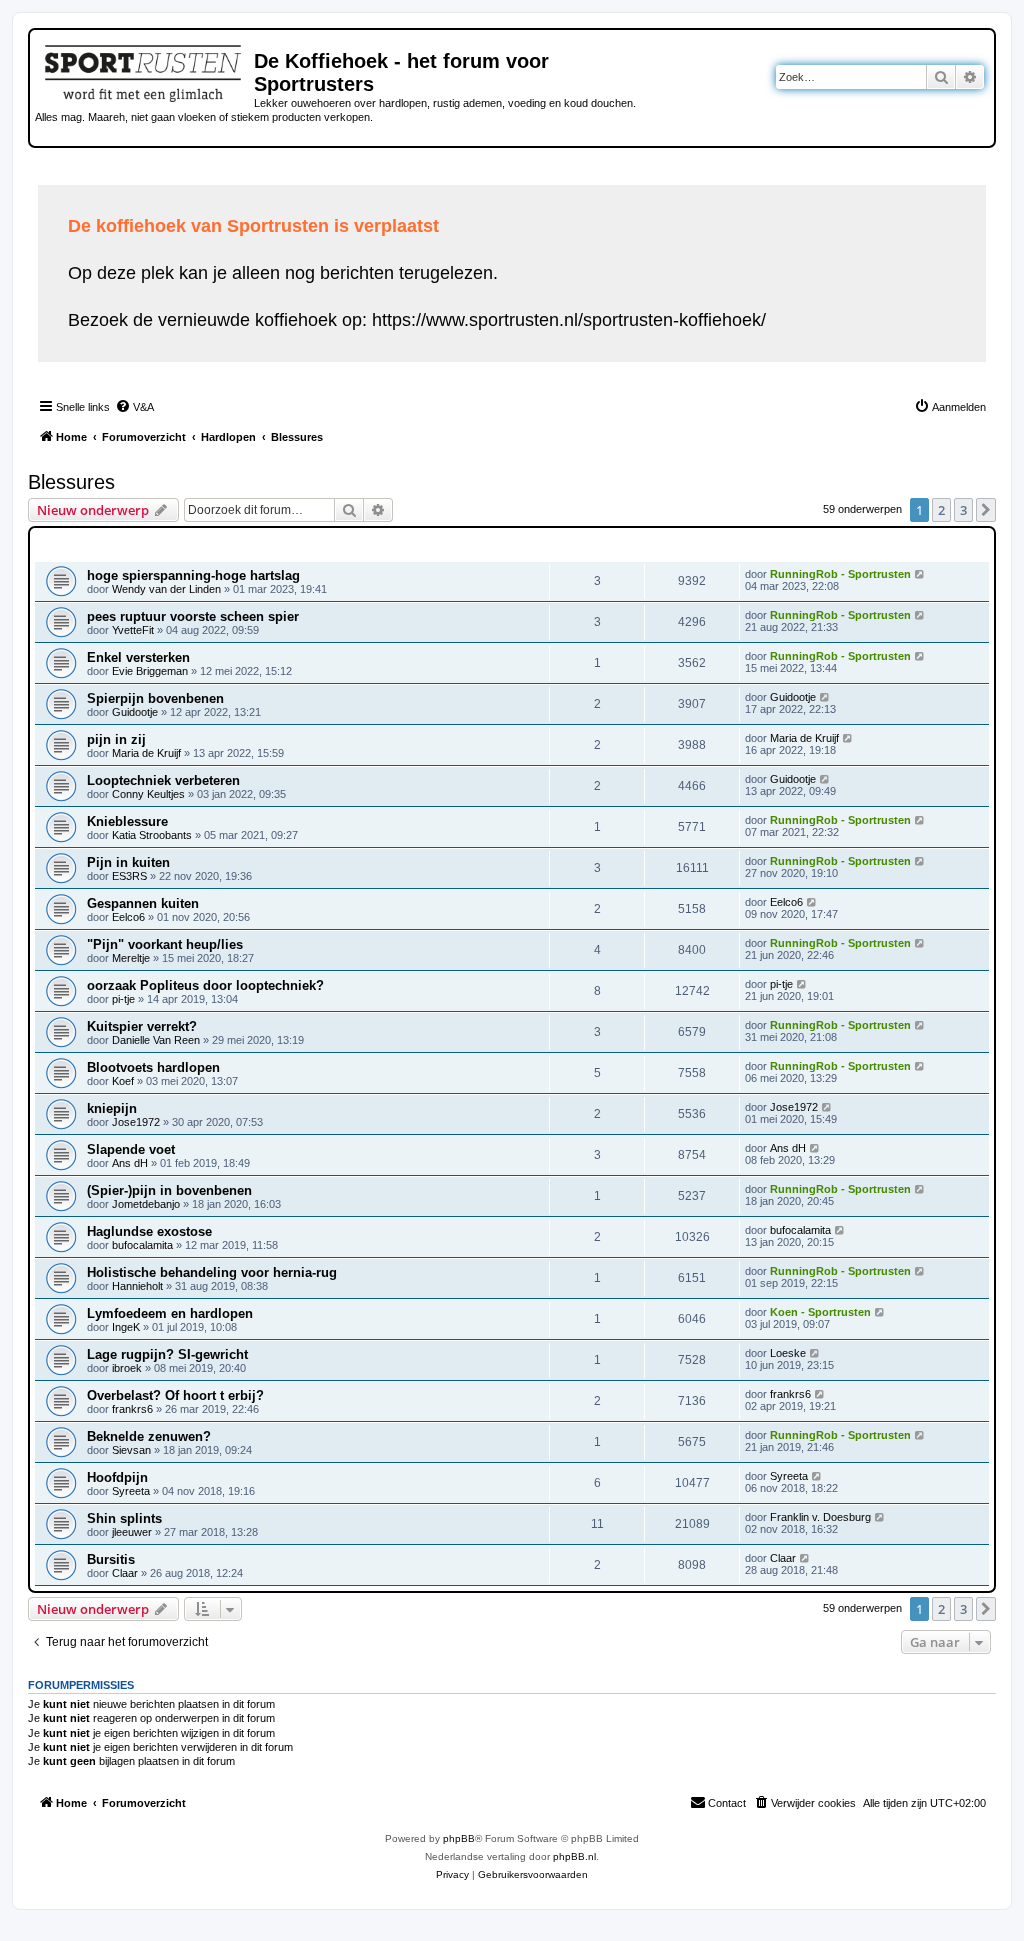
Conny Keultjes (148, 794)
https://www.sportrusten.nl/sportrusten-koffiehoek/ (569, 320)
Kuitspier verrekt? (142, 1026)
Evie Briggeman (150, 671)
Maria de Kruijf (146, 753)
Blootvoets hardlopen (153, 1067)
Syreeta (131, 1491)
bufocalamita (142, 1245)
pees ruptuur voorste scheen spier (193, 616)
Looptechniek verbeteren (163, 780)
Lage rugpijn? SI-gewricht (167, 1354)
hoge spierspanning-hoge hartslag (193, 575)
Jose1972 (136, 1122)
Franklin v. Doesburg (820, 1517)
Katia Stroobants (152, 835)
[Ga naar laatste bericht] (920, 574)
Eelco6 (128, 917)
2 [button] (941, 510)
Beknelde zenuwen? (149, 1436)
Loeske (788, 1353)
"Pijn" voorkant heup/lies (165, 944)
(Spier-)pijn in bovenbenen (169, 1190)
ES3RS (129, 876)
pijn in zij (116, 739)
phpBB (459, 1838)
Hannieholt (137, 1286)
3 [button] (963, 510)
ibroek (127, 1368)
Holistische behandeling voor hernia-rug (212, 1272)
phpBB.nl (574, 1856)
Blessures (71, 482)
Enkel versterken (138, 657)
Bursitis (111, 1559)
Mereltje (131, 958)
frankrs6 (132, 1409)
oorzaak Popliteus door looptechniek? (205, 985)
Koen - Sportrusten (820, 1312)
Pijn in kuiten (128, 862)
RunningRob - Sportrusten (840, 574)
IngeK (126, 1327)
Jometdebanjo (146, 1204)
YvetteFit (133, 630)
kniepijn (112, 1108)
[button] (986, 510)
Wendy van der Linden (166, 589)
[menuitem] (134, 407)
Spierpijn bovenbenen (155, 698)
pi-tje (123, 999)
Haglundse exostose (149, 1231)
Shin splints (124, 1518)
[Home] (144, 70)
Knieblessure (127, 821)
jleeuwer (132, 1532)
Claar (125, 1573)
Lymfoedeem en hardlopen (170, 1313)
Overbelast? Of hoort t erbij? (175, 1395)
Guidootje (135, 712)
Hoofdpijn (117, 1477)
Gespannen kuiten (143, 903)
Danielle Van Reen (156, 1040)
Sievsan (131, 1450)
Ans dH (130, 1163)
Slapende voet (131, 1149)
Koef (123, 1081)
